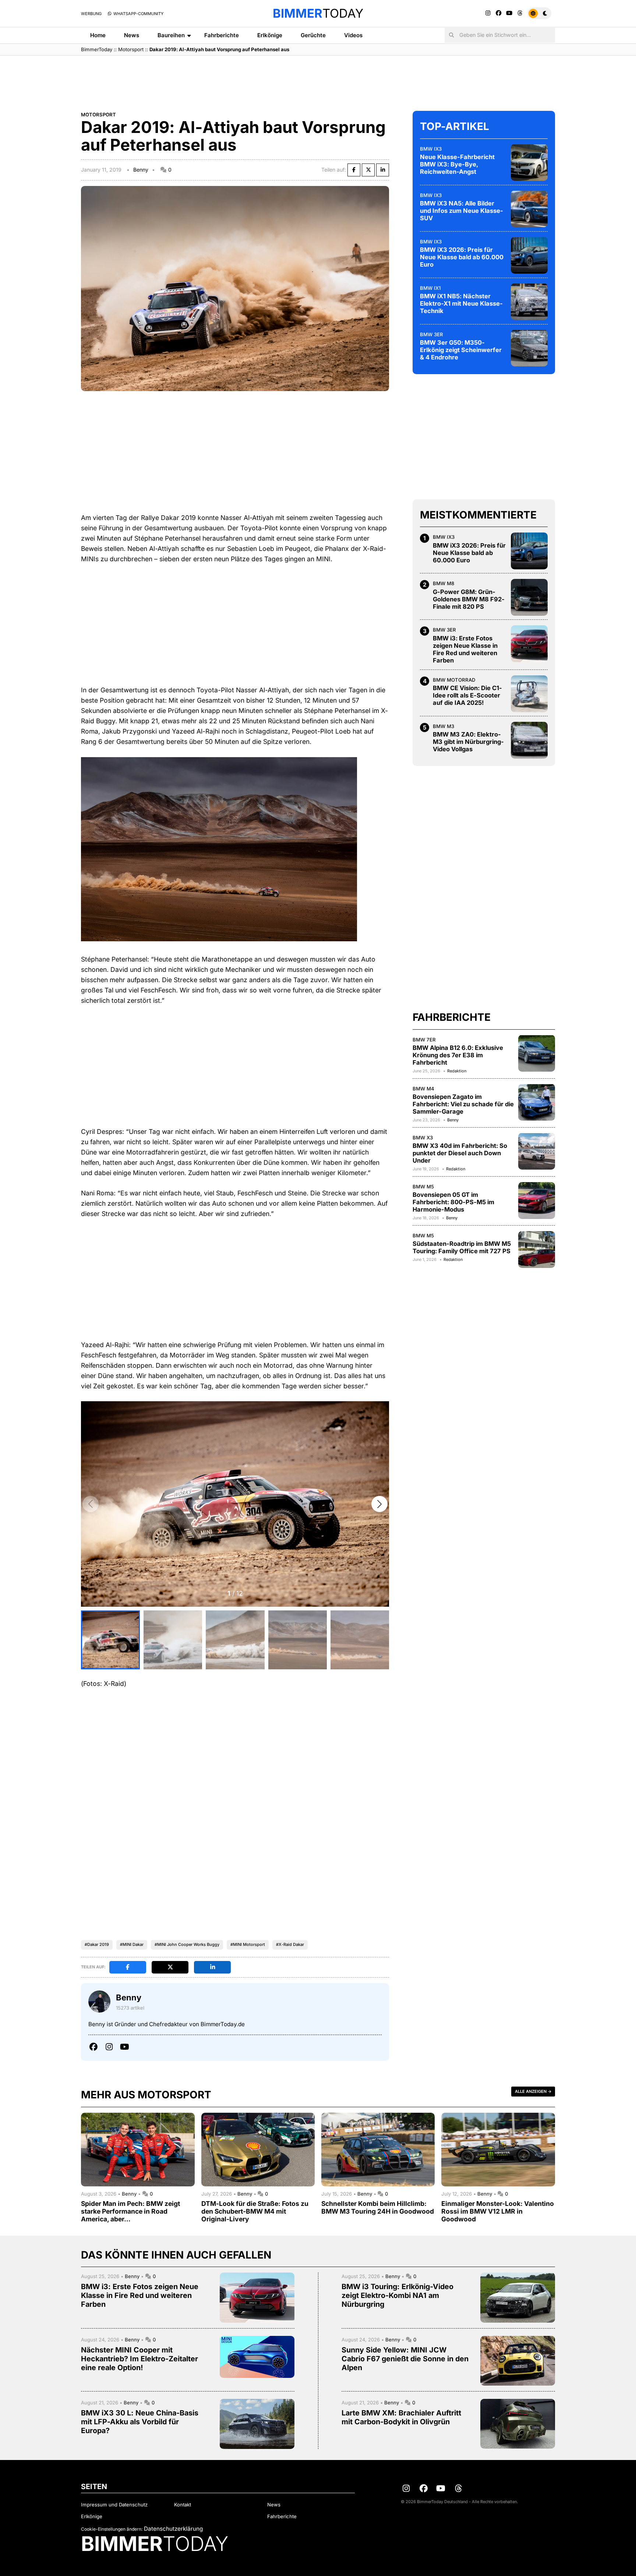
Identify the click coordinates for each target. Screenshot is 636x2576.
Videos (353, 35)
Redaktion (457, 1071)
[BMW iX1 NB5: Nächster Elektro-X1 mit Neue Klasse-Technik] (529, 302)
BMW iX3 (431, 148)
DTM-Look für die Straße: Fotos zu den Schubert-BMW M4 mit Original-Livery (255, 2211)
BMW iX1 (430, 288)
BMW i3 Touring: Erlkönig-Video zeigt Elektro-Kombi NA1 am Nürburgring (397, 2295)
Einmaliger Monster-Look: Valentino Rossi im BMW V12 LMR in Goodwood (498, 2211)
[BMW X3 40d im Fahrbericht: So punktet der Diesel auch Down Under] (537, 1151)
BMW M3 (444, 726)
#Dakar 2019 (97, 1944)
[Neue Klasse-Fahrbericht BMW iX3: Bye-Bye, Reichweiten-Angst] (529, 162)
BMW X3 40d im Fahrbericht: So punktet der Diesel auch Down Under (460, 1153)
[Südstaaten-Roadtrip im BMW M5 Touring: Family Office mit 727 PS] (537, 1250)
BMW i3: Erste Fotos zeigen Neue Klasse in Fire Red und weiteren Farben (465, 649)
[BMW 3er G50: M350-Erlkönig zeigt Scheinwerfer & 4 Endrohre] (529, 348)
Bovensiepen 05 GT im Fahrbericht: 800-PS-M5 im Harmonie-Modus (453, 1202)
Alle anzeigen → (533, 2091)
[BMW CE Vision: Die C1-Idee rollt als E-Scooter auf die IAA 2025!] (529, 694)
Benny (141, 170)
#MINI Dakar (132, 1944)
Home (98, 35)
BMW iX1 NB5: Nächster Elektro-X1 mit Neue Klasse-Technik (461, 303)
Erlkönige (270, 35)
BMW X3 (423, 1137)
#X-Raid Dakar (290, 1944)
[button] (379, 1504)
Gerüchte (313, 35)
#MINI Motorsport (248, 1944)
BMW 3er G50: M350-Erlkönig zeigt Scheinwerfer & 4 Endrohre (461, 350)
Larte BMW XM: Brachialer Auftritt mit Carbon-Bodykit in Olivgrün (401, 2417)
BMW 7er (424, 1039)
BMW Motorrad (454, 680)
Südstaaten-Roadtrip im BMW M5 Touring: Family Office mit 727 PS (462, 1247)
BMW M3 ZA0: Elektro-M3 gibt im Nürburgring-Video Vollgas (468, 742)
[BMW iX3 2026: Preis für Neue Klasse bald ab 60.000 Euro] (529, 255)
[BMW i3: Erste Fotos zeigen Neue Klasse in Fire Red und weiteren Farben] (529, 644)
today (318, 13)
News (132, 35)
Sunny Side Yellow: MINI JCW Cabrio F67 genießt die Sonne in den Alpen (405, 2359)
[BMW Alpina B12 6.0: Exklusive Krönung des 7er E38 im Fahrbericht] (537, 1053)
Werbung (91, 14)
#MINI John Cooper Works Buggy (187, 1944)
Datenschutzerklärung (173, 2529)
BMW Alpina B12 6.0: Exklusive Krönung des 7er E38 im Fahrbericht (458, 1055)
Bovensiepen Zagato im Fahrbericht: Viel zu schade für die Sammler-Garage (463, 1104)
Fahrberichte (222, 35)
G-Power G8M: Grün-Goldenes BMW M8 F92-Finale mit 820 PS (469, 599)
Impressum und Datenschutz (114, 2505)
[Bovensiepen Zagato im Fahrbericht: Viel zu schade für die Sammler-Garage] (537, 1102)
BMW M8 (444, 583)
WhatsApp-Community (138, 14)
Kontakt (183, 2505)
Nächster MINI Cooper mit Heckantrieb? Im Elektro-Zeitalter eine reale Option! (139, 2359)
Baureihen (171, 35)
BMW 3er (432, 334)
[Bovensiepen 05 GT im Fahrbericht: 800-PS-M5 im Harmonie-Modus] (537, 1201)
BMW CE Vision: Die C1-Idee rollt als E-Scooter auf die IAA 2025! (467, 695)
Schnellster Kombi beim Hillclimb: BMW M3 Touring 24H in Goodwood (378, 2207)
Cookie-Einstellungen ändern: (112, 2529)
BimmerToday (97, 49)
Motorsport (131, 49)
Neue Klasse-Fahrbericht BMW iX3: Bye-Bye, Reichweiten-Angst (457, 164)
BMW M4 (423, 1088)
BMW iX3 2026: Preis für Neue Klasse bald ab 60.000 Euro (462, 257)
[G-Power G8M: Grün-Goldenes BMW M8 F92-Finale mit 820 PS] (529, 597)
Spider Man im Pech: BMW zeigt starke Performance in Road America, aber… (130, 2211)
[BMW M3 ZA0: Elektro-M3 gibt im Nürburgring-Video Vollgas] (529, 740)
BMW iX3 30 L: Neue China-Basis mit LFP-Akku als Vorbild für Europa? (140, 2422)
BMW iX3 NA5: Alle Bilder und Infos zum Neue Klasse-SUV (462, 211)
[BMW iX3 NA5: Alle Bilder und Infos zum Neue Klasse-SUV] (529, 209)
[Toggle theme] (539, 13)
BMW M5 (423, 1187)
